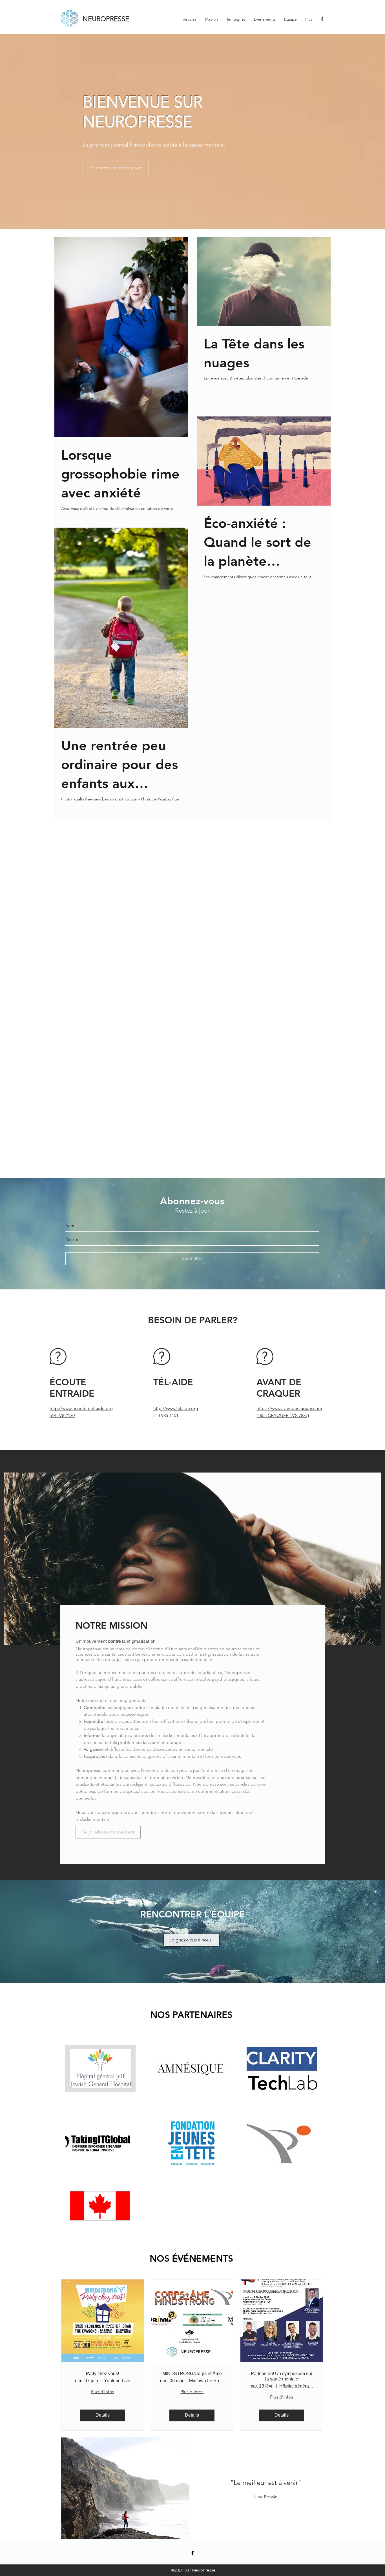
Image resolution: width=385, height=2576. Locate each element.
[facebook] (322, 19)
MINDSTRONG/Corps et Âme (192, 2374)
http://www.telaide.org (176, 1408)
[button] (125, 2488)
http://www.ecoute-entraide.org (81, 1408)
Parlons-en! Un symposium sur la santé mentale (282, 2376)
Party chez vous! (102, 2374)
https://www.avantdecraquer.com (289, 1408)
